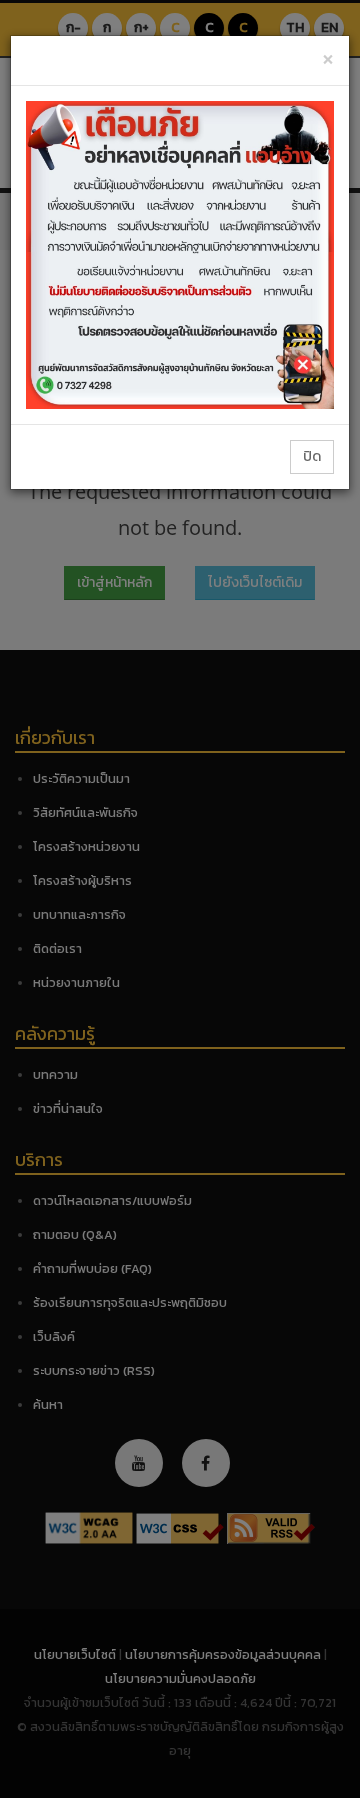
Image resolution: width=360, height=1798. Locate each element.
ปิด (312, 456)
